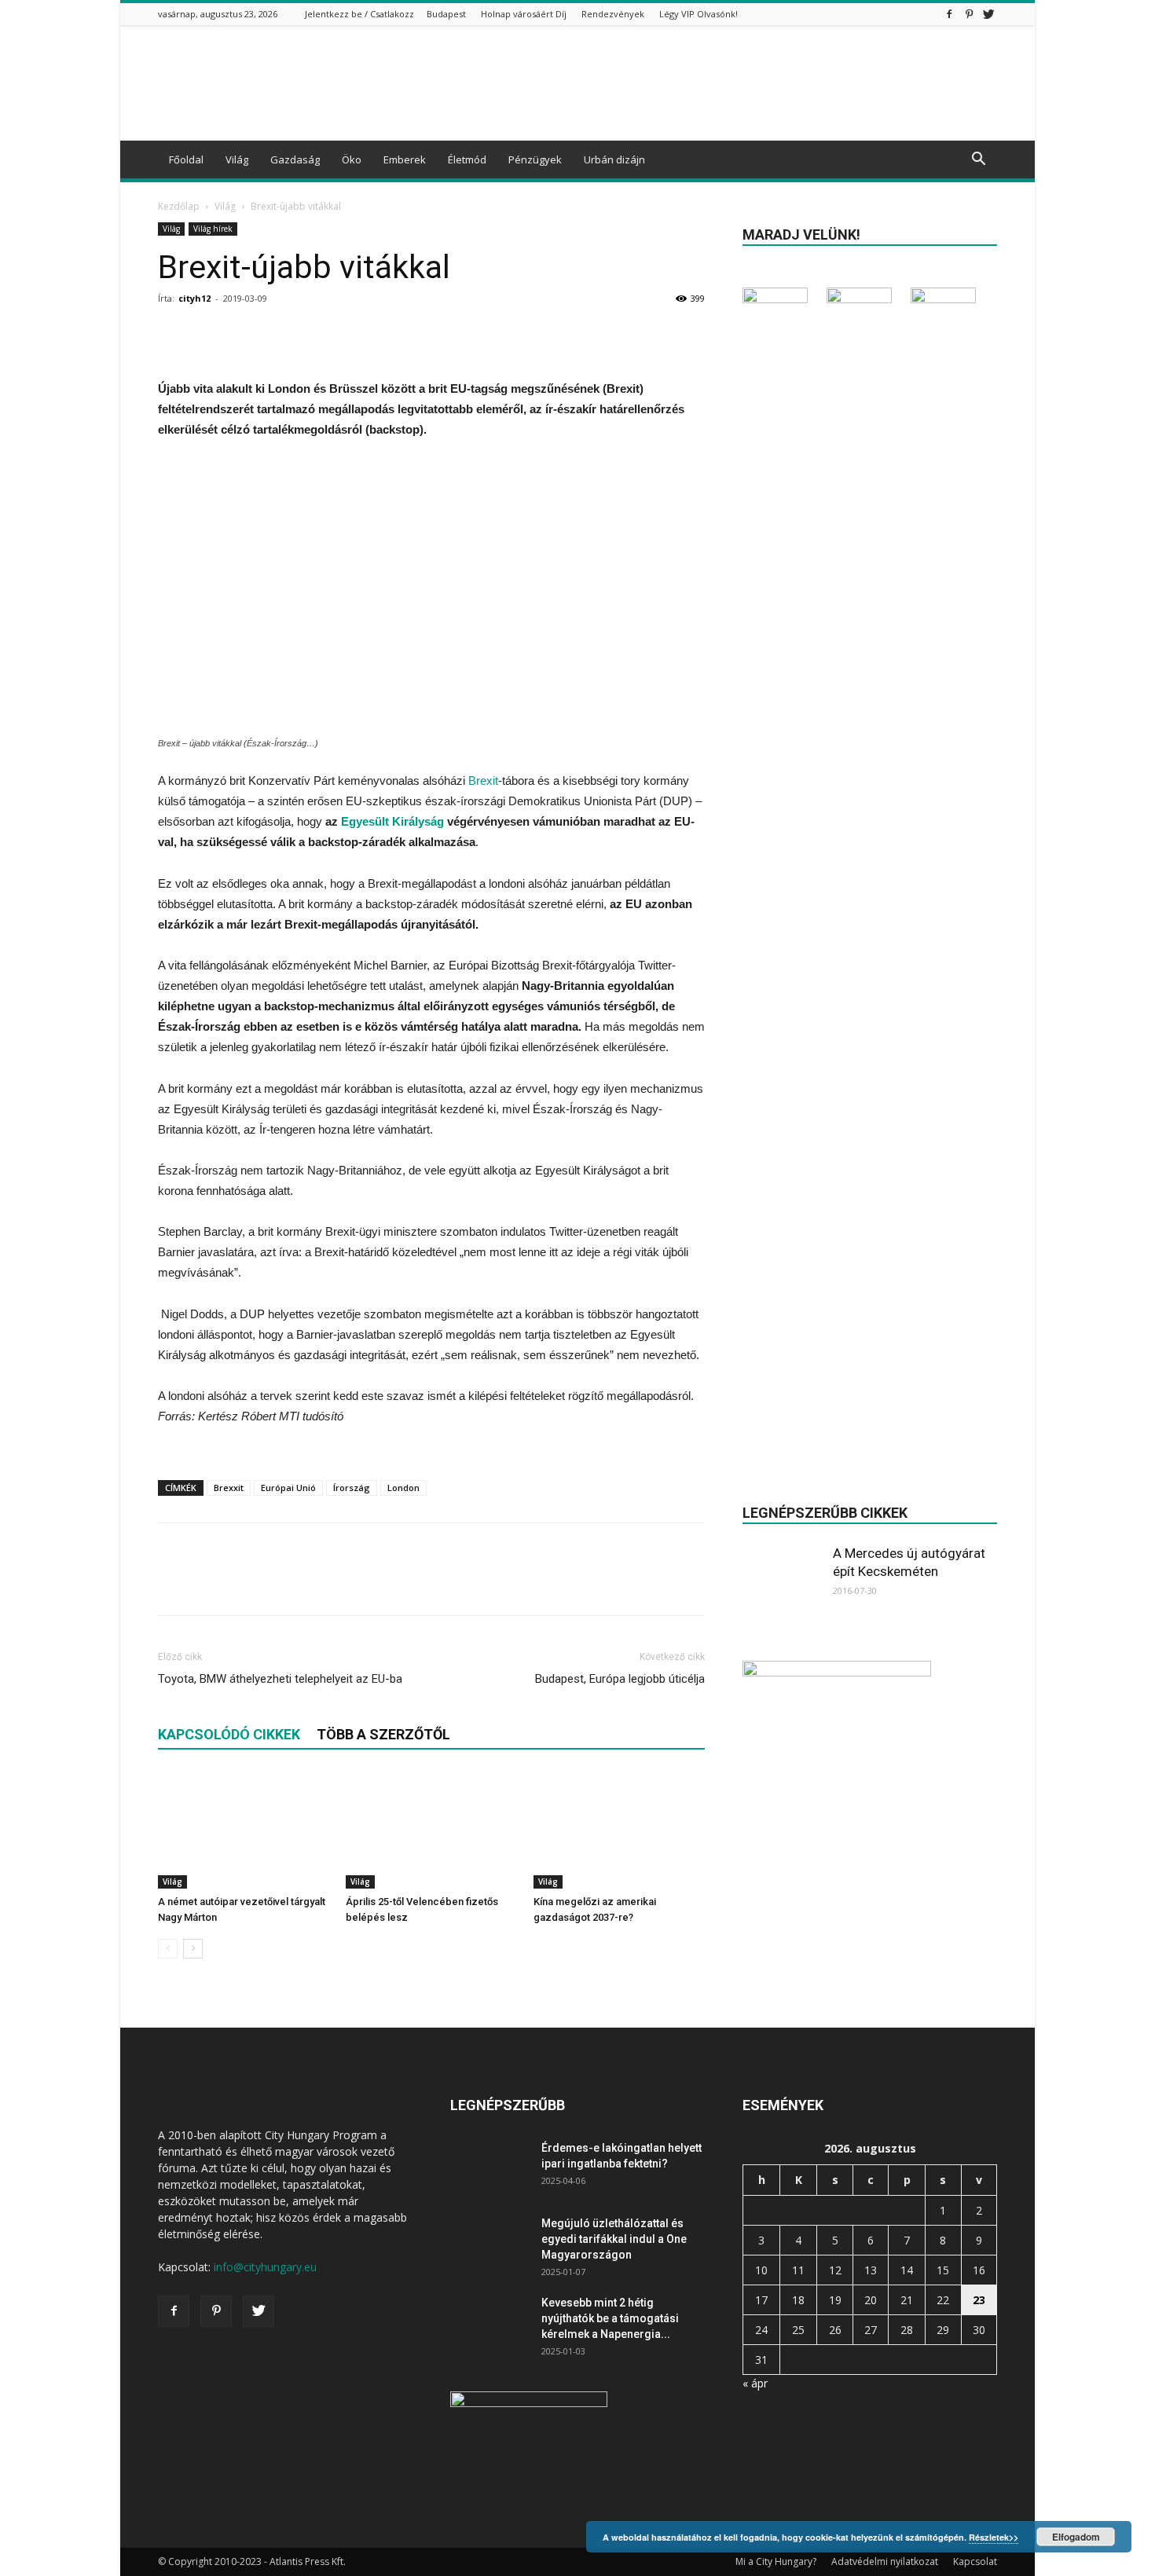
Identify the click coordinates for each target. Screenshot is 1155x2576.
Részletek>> (994, 2537)
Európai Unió (288, 1488)
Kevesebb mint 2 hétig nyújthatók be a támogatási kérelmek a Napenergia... (610, 2318)
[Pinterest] (969, 14)
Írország (352, 1488)
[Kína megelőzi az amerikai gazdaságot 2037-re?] (619, 1830)
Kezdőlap (179, 206)
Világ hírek (213, 229)
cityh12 (194, 298)
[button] (978, 161)
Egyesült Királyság (392, 821)
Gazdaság (295, 159)
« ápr (755, 2383)
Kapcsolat (975, 2561)
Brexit (483, 780)
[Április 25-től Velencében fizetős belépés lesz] (431, 1830)
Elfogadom (1076, 2537)
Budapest (446, 14)
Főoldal (186, 159)
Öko (352, 159)
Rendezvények (613, 14)
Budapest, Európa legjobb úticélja (620, 1679)
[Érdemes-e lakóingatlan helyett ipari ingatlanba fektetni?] (489, 2167)
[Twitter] (988, 14)
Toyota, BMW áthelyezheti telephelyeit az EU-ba (280, 1679)
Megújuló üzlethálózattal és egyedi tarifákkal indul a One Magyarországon (614, 2239)
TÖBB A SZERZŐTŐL (383, 1734)
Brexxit (229, 1488)
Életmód (467, 159)
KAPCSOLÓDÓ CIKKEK (229, 1734)
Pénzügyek (535, 159)
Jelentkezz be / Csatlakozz (359, 14)
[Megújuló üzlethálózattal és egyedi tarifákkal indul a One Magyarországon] (489, 2243)
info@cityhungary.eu (265, 2267)
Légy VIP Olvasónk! (698, 14)
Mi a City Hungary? (776, 2561)
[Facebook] (949, 14)
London (403, 1488)
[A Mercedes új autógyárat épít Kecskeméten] (782, 1584)
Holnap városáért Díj (524, 14)
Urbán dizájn (614, 159)
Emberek (405, 159)
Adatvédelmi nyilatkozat (885, 2561)
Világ (237, 159)
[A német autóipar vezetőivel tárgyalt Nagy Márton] (244, 1830)
